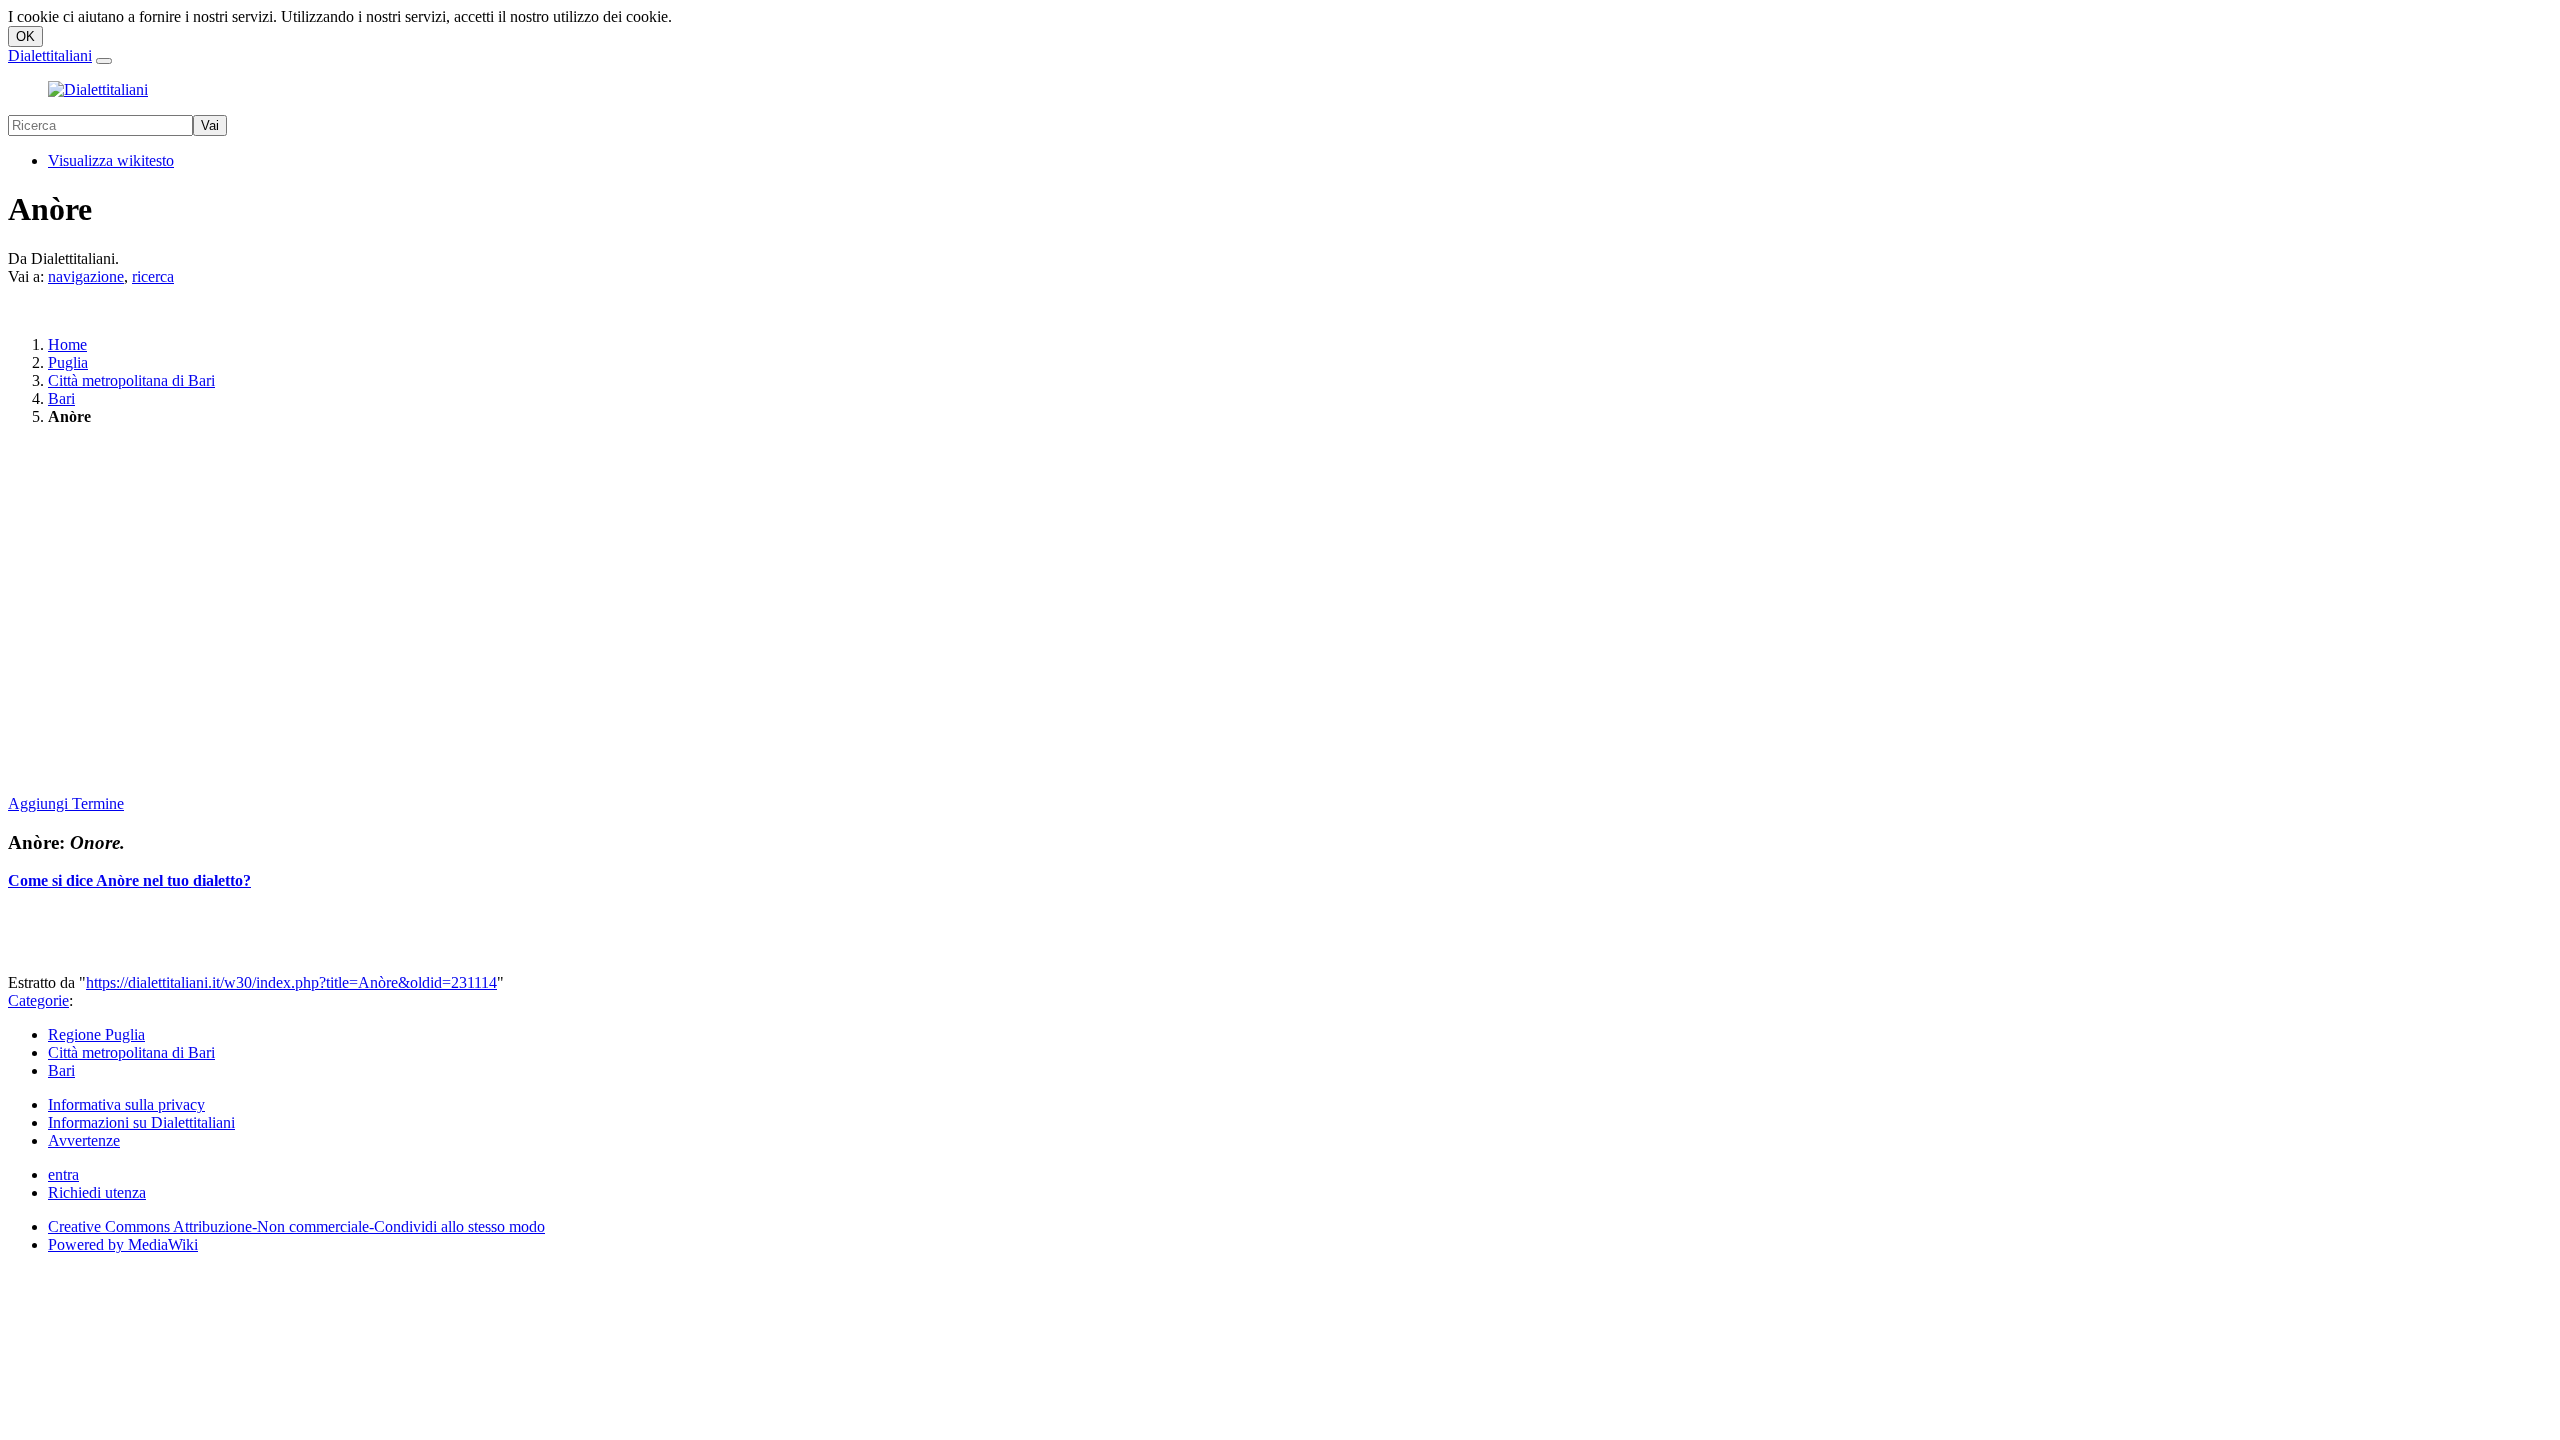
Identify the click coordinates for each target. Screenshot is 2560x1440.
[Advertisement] (608, 612)
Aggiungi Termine (66, 803)
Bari (61, 398)
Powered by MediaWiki (123, 1244)
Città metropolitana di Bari (131, 380)
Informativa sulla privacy (126, 1104)
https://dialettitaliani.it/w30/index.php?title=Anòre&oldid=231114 (291, 982)
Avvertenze (84, 1140)
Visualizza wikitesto (111, 160)
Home (67, 344)
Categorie (38, 1000)
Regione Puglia (96, 1034)
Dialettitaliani (50, 55)
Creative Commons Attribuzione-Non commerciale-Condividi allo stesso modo (296, 1226)
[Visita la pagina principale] (98, 89)
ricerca (153, 276)
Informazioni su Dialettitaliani (141, 1122)
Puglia (68, 362)
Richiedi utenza (97, 1192)
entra (63, 1174)
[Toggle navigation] (104, 61)
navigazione (86, 276)
